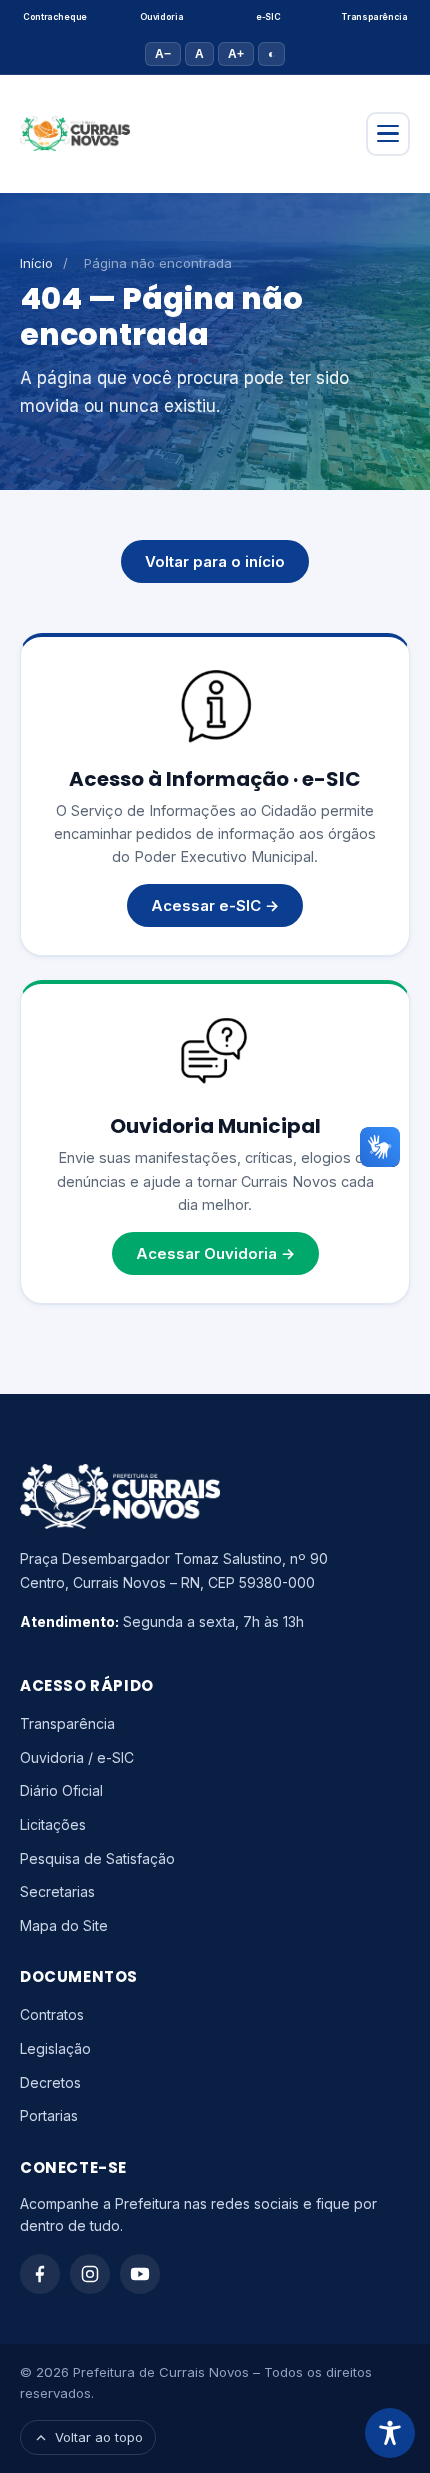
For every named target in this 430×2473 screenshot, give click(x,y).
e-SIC (268, 17)
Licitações (53, 1824)
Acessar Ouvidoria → (215, 1253)
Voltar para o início (215, 561)
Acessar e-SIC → (215, 905)
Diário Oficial (61, 1790)
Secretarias (57, 1891)
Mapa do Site (64, 1925)
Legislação (55, 2048)
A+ (236, 54)
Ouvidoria (161, 17)
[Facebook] (40, 2274)
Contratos (52, 2014)
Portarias (49, 2115)
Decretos (50, 2082)
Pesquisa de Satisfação (97, 1858)
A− (163, 54)
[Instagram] (90, 2274)
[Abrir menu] (388, 134)
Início (36, 263)
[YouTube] (140, 2274)
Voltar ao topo (99, 2437)
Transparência (375, 17)
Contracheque (55, 17)
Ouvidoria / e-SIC (77, 1757)
